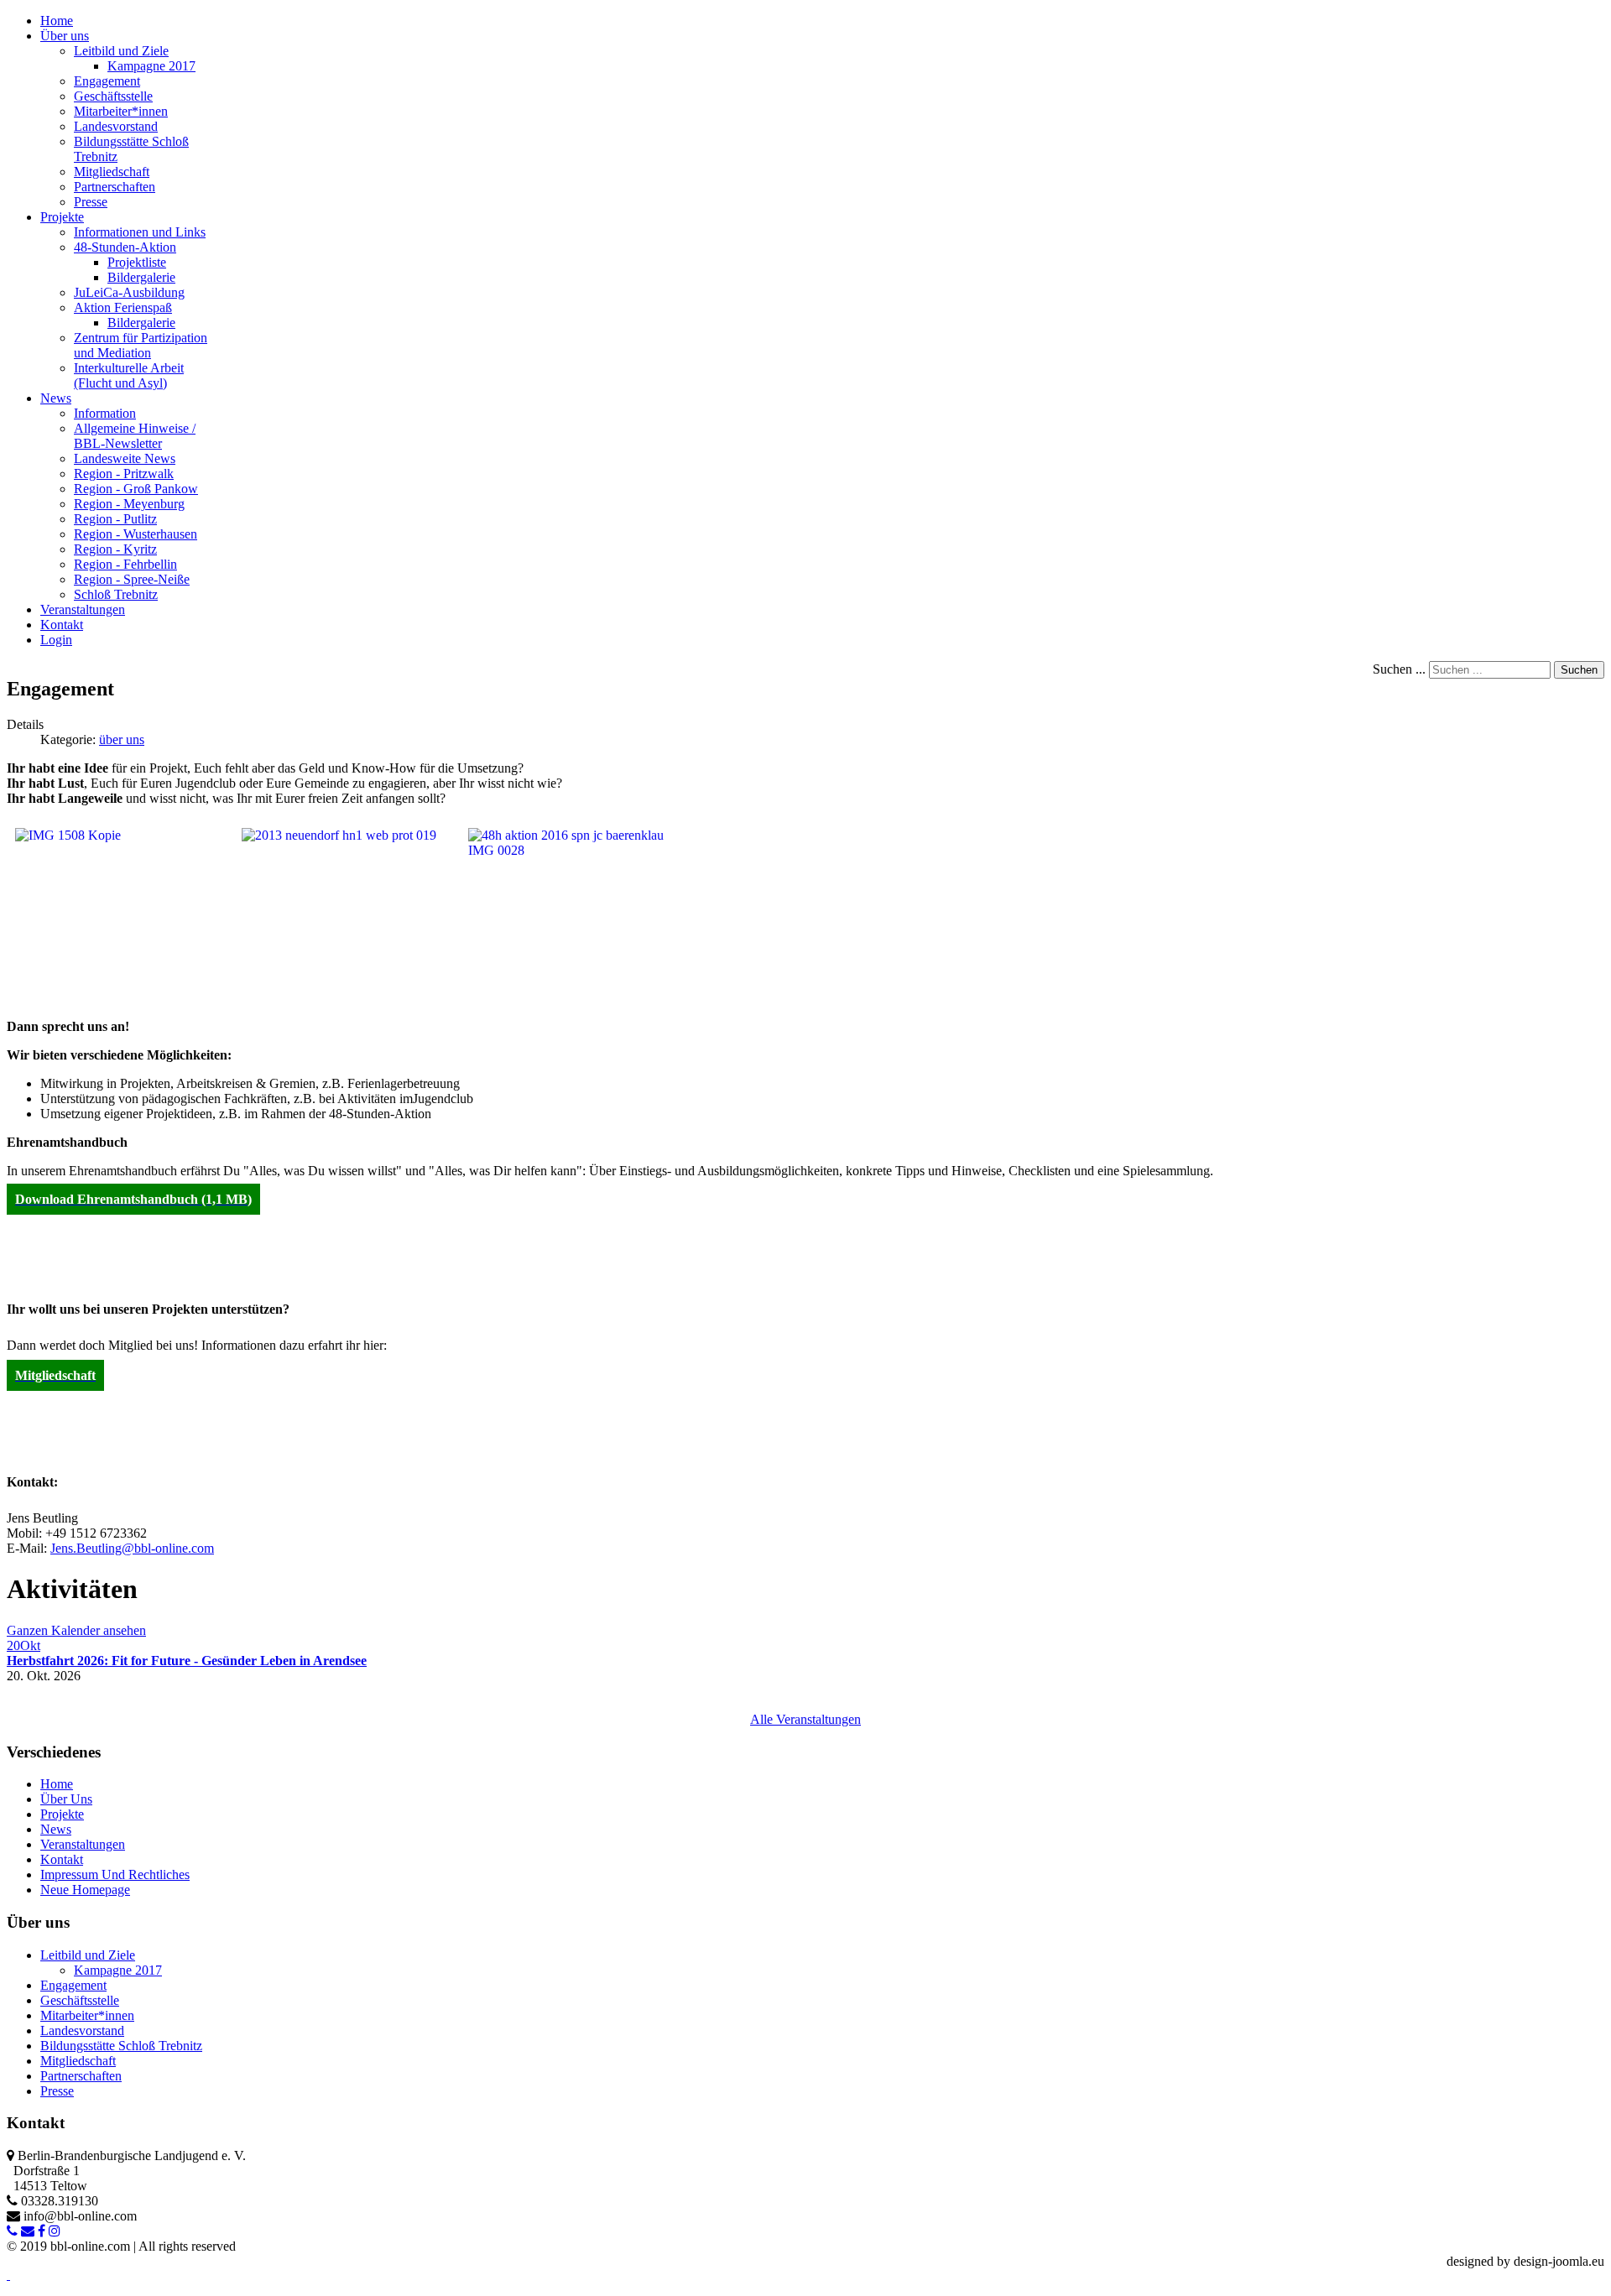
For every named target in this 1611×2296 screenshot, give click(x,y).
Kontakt (62, 1859)
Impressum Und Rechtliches (115, 1874)
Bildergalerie (141, 277)
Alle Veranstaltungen (805, 1719)
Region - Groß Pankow (136, 489)
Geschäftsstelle (113, 96)
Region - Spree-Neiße (132, 579)
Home (57, 1784)
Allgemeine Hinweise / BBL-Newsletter (135, 436)
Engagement (107, 81)
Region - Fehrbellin (125, 564)
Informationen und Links (140, 232)
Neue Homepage (85, 1890)
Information (105, 413)
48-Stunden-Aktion (125, 247)
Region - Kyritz (115, 549)
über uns (122, 739)
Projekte (62, 1814)
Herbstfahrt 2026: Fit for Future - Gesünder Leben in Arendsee (187, 1661)
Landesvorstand (116, 126)
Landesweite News (125, 458)
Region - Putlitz (115, 519)
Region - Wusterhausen (136, 534)
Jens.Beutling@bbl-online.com (132, 1548)
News (56, 1829)
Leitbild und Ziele (121, 51)
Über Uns (66, 1799)
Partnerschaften (115, 187)
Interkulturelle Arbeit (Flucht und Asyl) (129, 375)
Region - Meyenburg (129, 504)
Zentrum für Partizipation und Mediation (141, 345)
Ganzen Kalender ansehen (76, 1630)
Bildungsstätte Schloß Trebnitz (121, 2046)
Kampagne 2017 (151, 66)
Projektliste (137, 262)
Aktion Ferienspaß (123, 307)
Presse (91, 202)
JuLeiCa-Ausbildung (129, 292)
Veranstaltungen (83, 1844)
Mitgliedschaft (112, 172)
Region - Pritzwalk (124, 474)
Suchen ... (1399, 669)
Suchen (1579, 670)
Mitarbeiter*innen (121, 111)
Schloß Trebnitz (116, 594)
